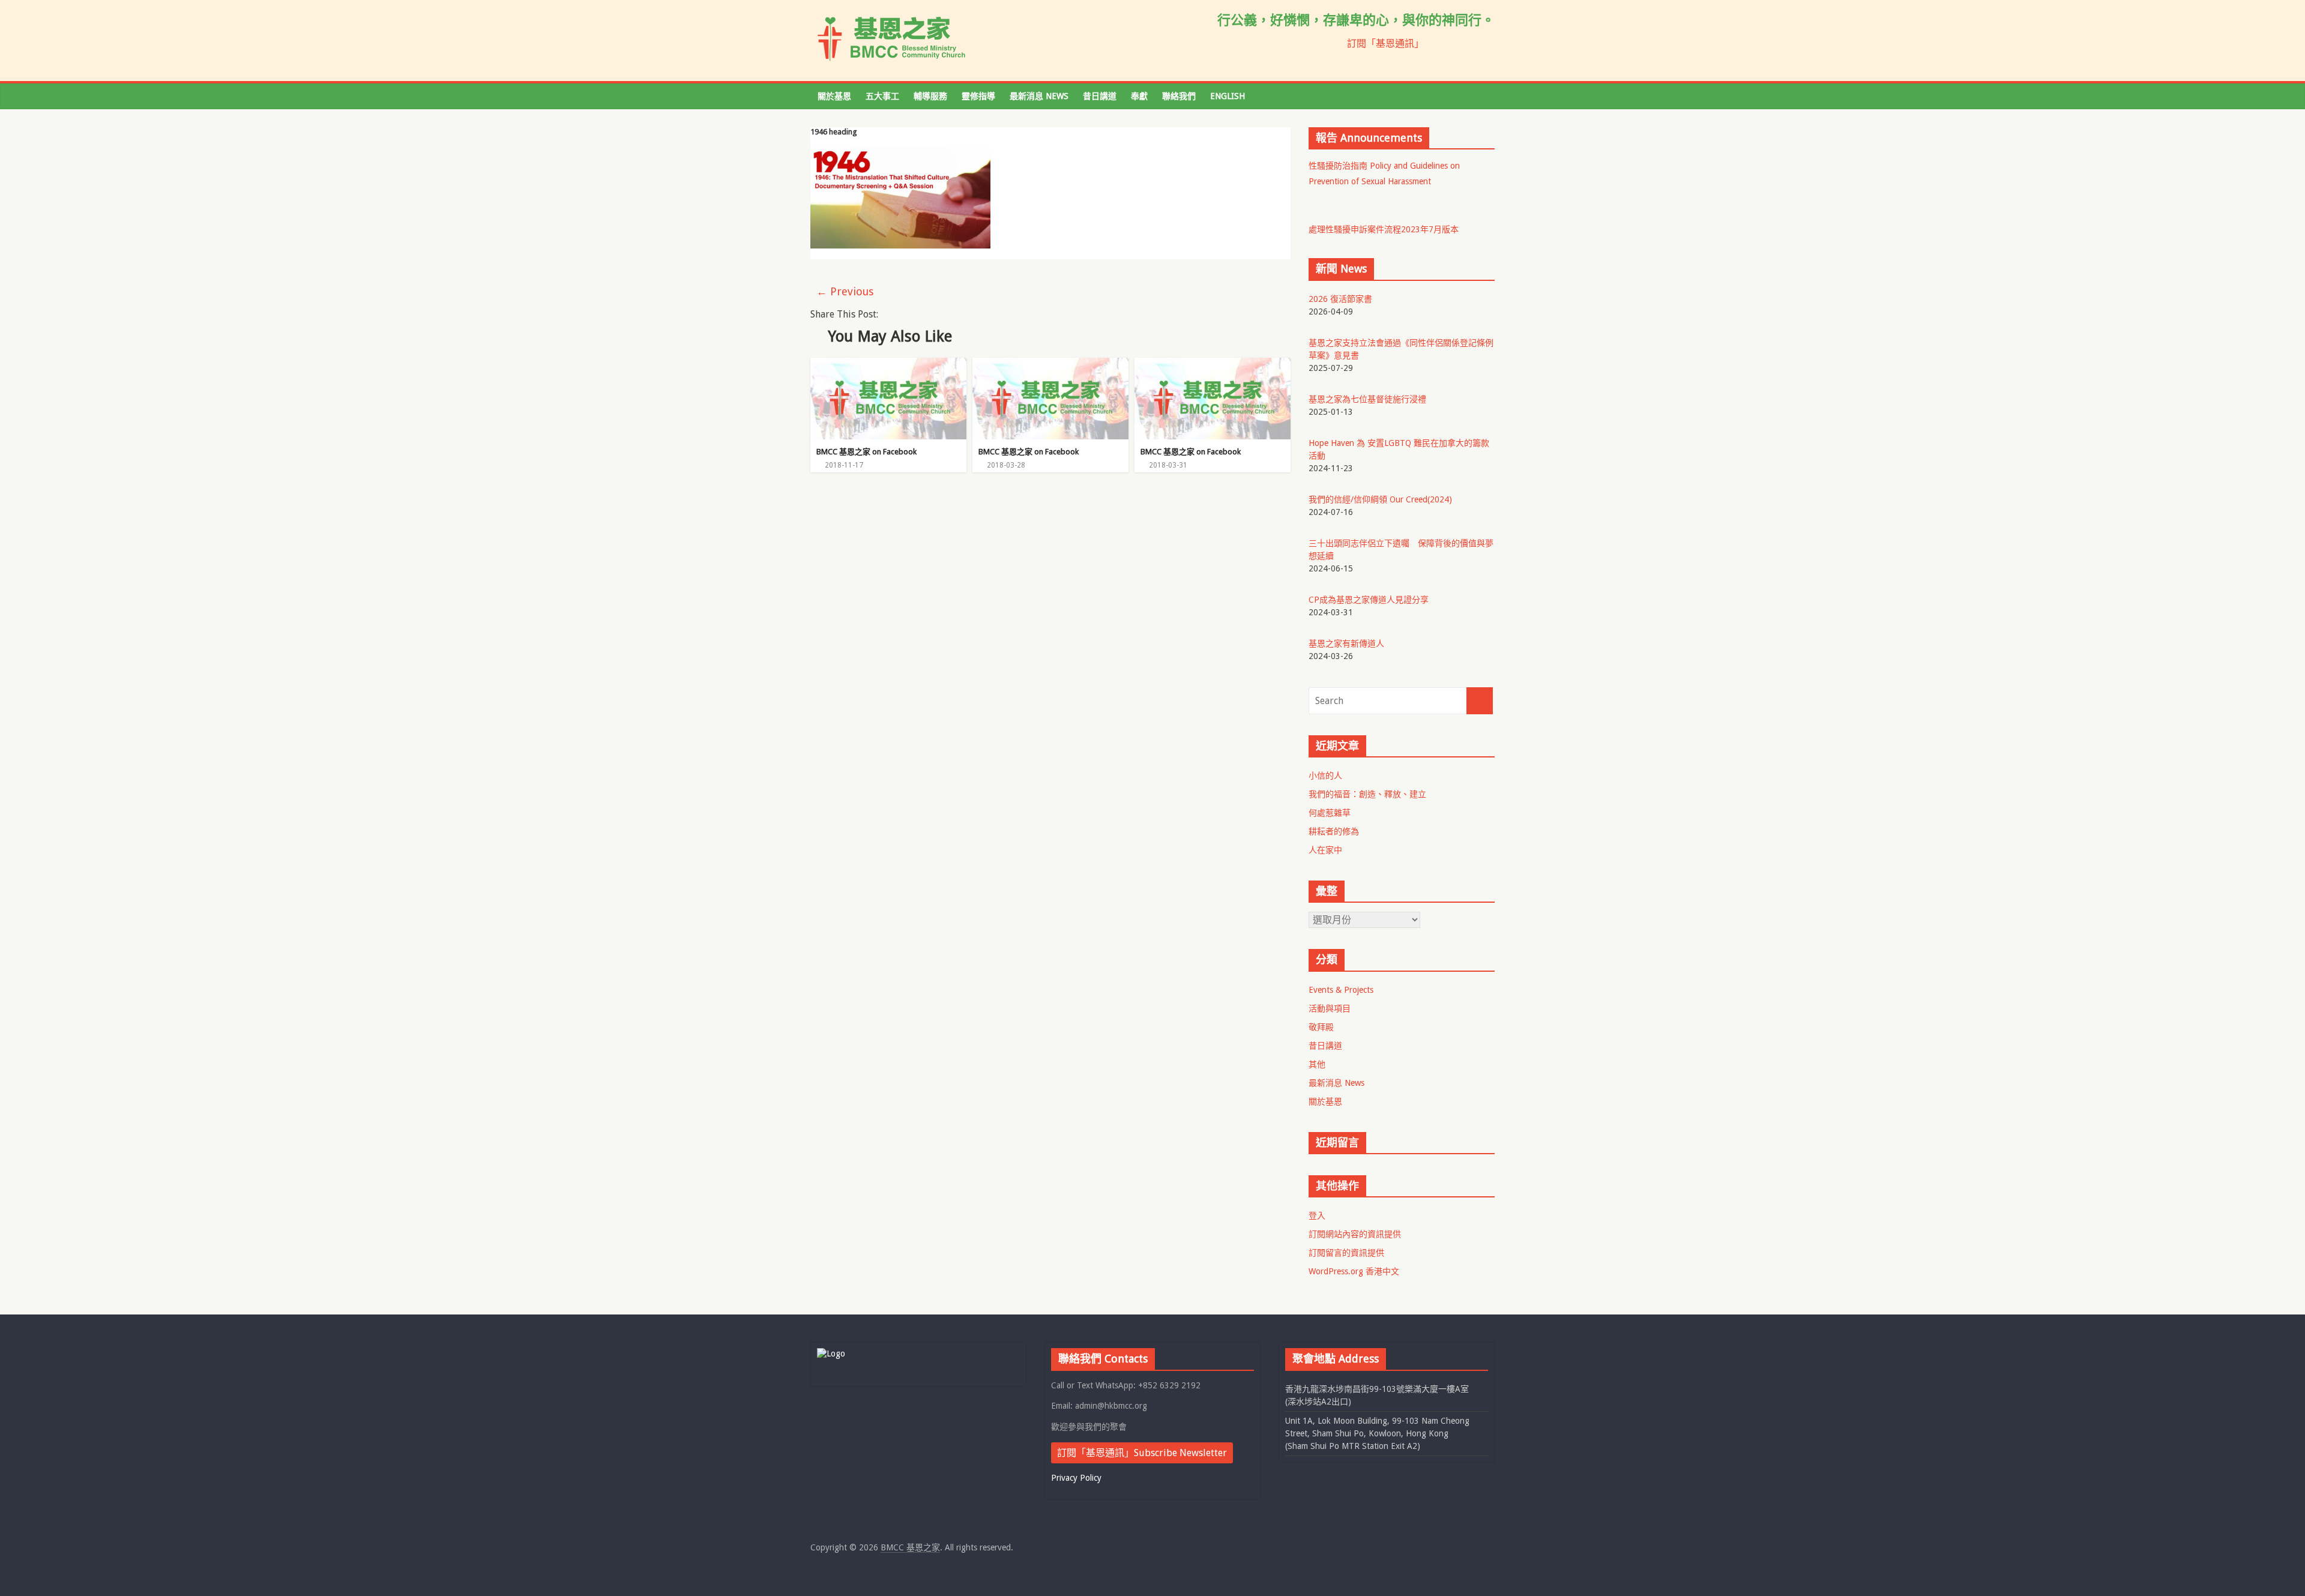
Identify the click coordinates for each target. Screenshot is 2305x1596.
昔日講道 (1100, 96)
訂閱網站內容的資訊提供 (1355, 1234)
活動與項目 (1330, 1008)
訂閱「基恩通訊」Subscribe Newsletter (1142, 1453)
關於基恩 (834, 96)
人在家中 (1325, 850)
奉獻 (1139, 96)
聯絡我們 (1179, 96)
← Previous (845, 291)
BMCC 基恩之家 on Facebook (866, 452)
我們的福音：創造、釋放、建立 (1367, 794)
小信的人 (1325, 775)
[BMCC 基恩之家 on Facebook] (888, 365)
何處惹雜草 (1330, 813)
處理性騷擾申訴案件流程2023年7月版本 (1384, 229)
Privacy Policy (1076, 1478)
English (1228, 96)
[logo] (831, 1354)
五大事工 (882, 96)
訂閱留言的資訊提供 (1346, 1253)
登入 (1317, 1215)
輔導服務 (930, 96)
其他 (1317, 1064)
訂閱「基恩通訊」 (1385, 44)
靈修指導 (978, 96)
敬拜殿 (1321, 1027)
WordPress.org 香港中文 (1354, 1271)
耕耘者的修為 (1334, 831)
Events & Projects (1341, 990)
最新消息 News (1039, 96)
